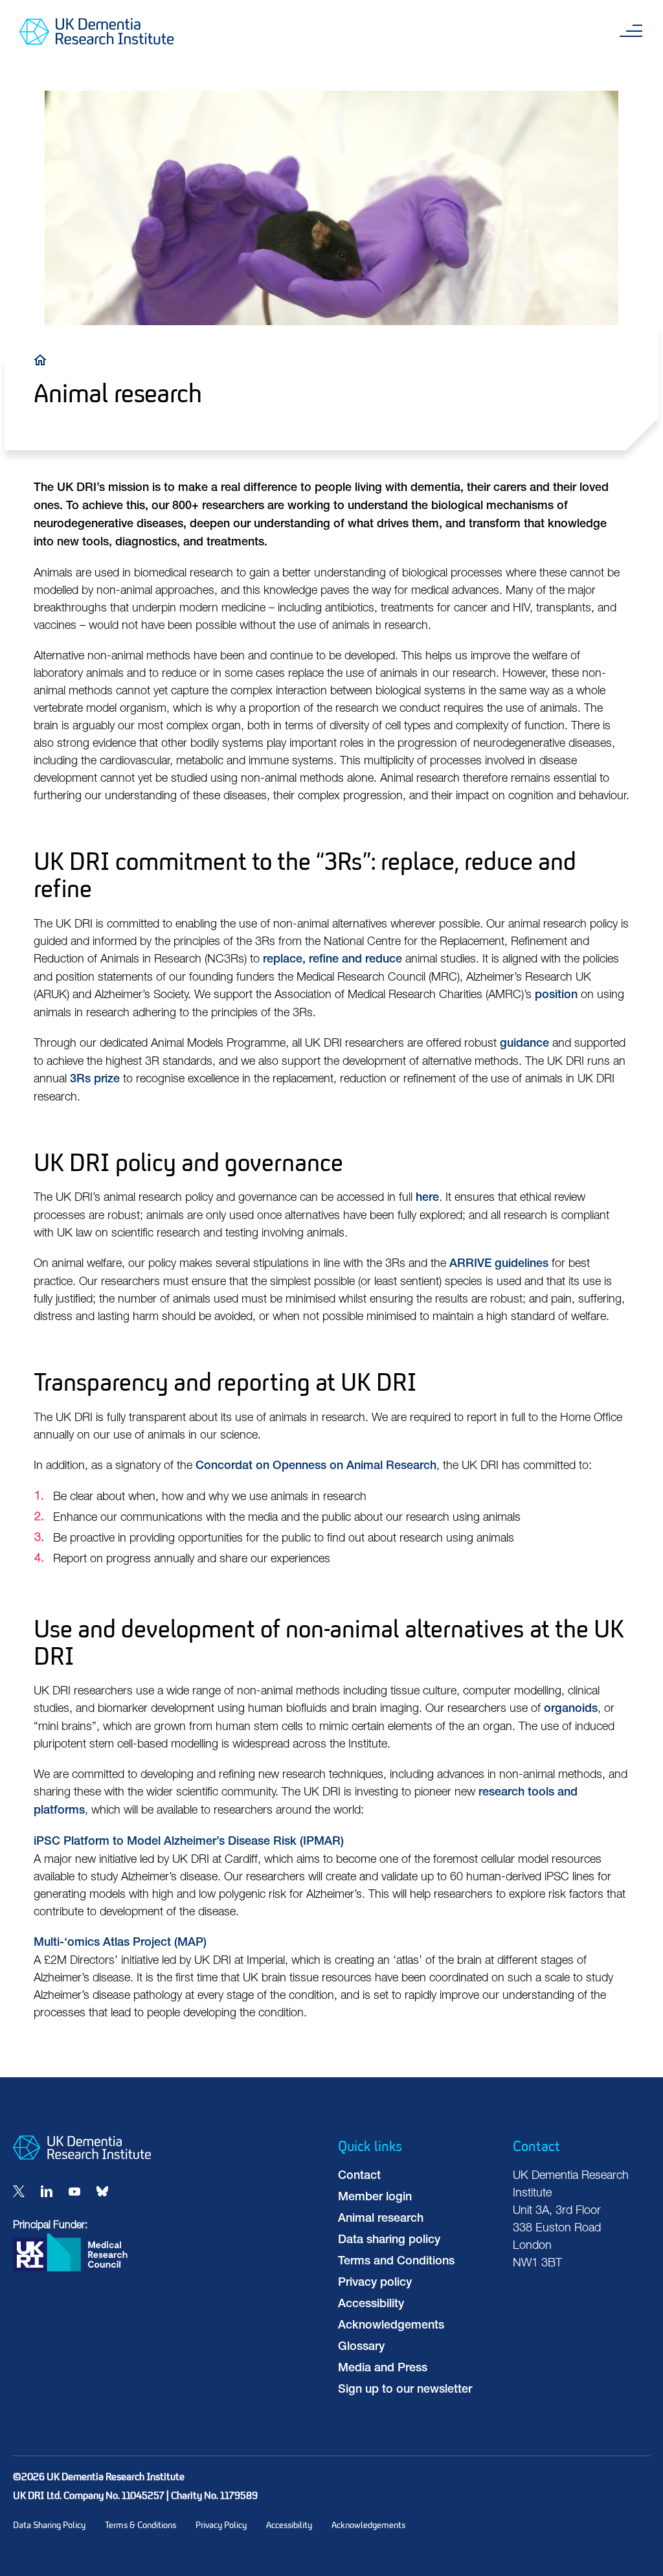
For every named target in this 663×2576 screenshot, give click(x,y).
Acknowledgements (391, 2326)
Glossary (361, 2347)
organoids (571, 1709)
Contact (359, 2176)
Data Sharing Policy (49, 2525)
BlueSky (102, 2191)
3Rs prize (95, 1080)
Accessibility (371, 2305)
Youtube (74, 2191)
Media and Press (383, 2369)
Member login (375, 2198)
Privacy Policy (221, 2525)
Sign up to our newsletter (405, 2390)
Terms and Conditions (396, 2262)
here (427, 1198)
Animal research (381, 2219)
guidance (524, 1044)
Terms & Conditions (140, 2525)
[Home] (43, 359)
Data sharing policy (389, 2240)
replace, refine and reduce (332, 960)
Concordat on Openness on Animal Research (316, 1466)
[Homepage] (82, 2157)
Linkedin (47, 2191)
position (556, 996)
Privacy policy (375, 2283)
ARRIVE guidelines (499, 1264)
